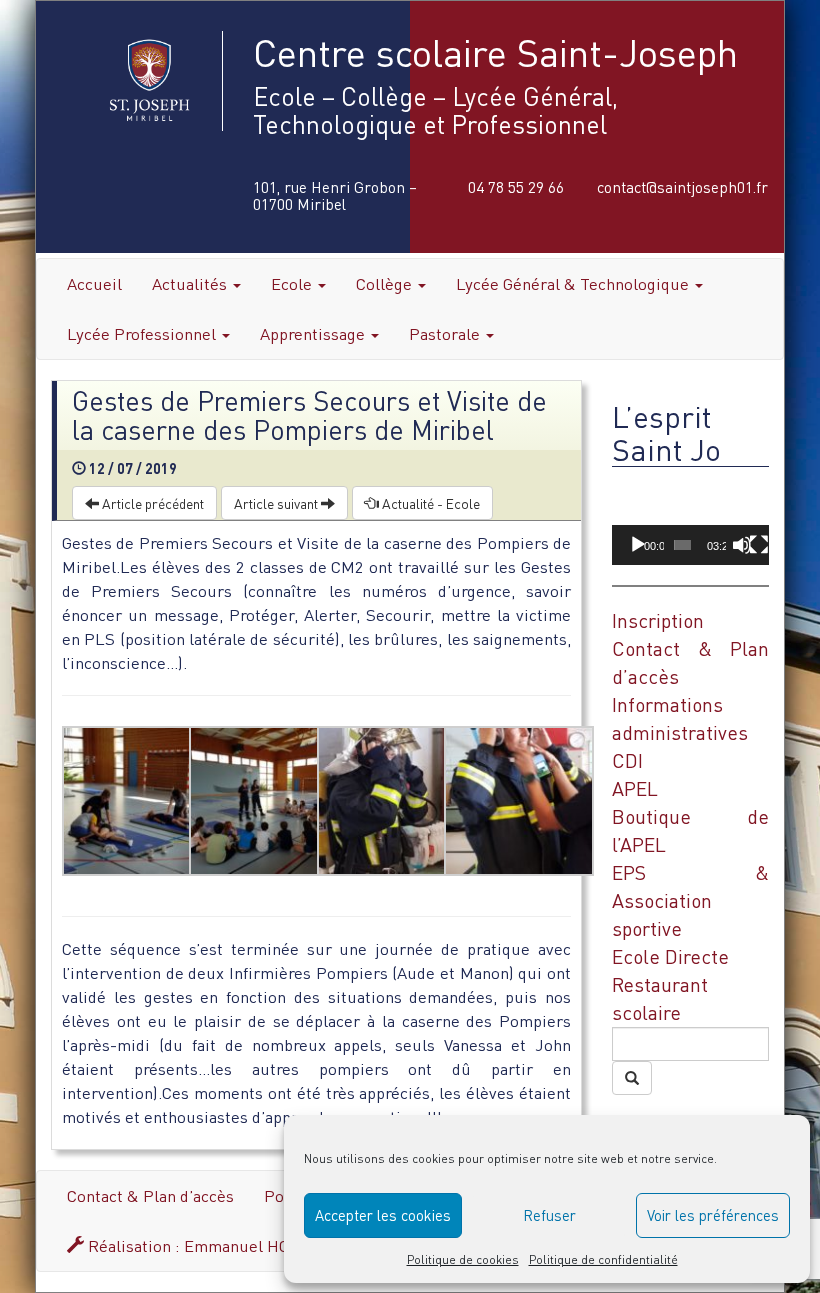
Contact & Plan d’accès (150, 1195)
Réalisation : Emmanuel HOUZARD (213, 1245)
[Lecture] (638, 545)
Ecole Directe (670, 956)
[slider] (682, 545)
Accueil (94, 283)
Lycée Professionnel (143, 333)
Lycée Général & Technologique (574, 283)
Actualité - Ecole (429, 503)
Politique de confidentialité (603, 1259)
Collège (386, 283)
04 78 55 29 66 (516, 187)
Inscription (658, 620)
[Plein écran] (759, 545)
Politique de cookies (463, 1259)
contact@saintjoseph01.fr (682, 187)
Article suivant (277, 503)
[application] (690, 521)
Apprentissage (314, 333)
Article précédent (151, 503)
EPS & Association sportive (690, 900)
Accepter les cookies (383, 1215)
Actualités (191, 283)
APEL (635, 788)
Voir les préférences (713, 1215)
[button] (691, 521)
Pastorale (446, 333)
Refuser (549, 1215)
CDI (627, 760)
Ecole (293, 283)
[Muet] (742, 545)
